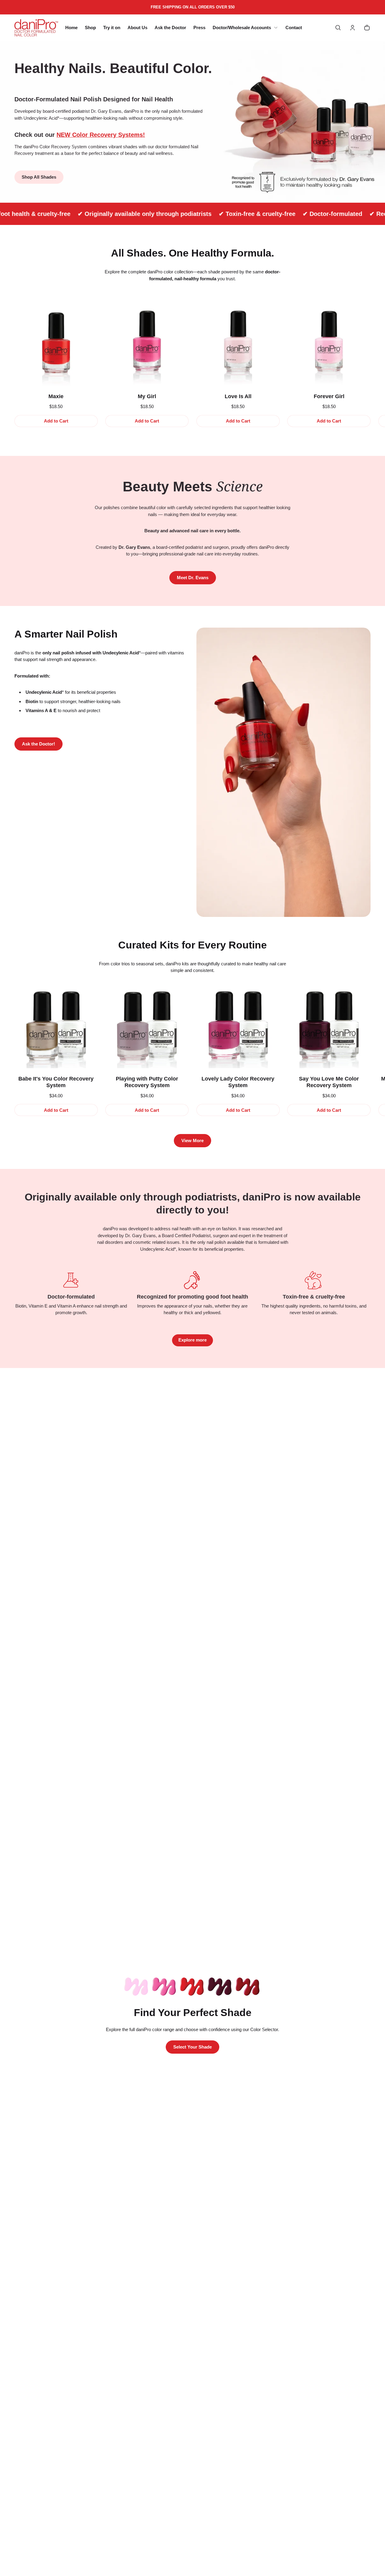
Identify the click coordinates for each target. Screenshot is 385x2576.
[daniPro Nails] (36, 28)
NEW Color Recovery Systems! (101, 135)
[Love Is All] (238, 344)
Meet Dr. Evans (193, 578)
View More (192, 1140)
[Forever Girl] (329, 344)
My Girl (147, 396)
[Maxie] (56, 344)
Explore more (192, 1340)
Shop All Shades (39, 177)
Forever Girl (329, 396)
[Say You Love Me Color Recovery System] (329, 1027)
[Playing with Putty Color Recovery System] (147, 1027)
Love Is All (238, 396)
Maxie (56, 396)
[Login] (353, 28)
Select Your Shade (192, 2047)
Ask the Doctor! (38, 744)
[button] (338, 28)
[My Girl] (147, 344)
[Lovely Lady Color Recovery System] (238, 1027)
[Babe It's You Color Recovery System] (56, 1027)
